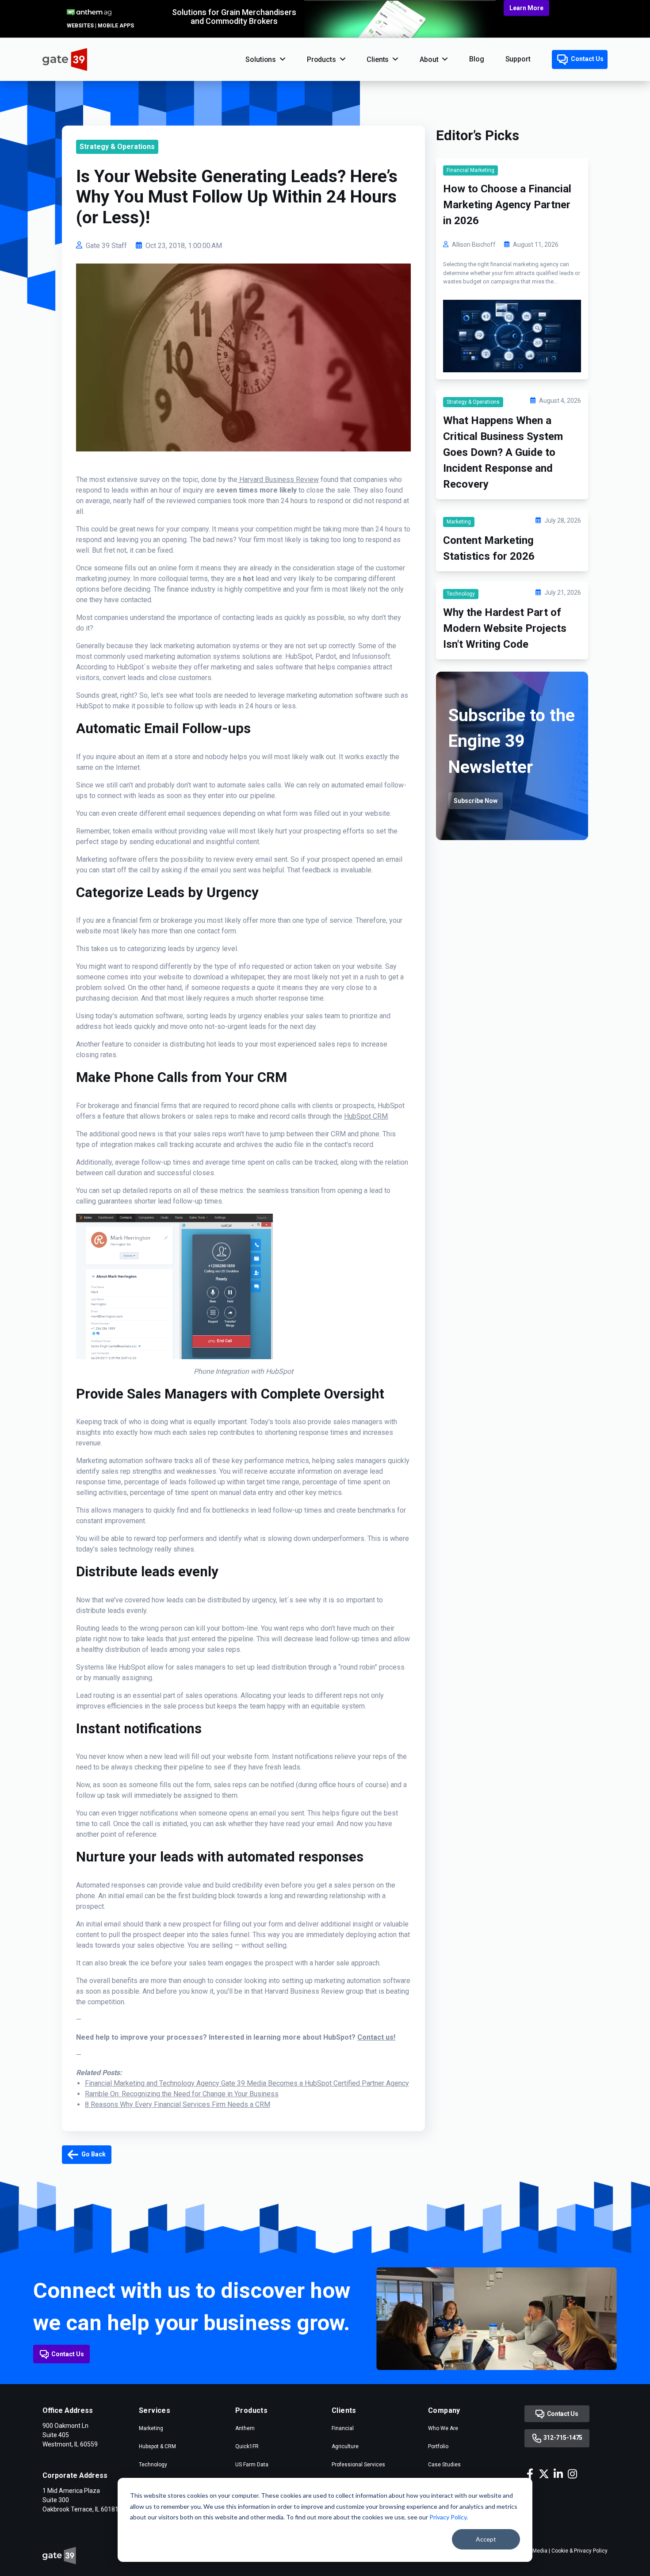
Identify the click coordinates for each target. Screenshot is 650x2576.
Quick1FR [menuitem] (247, 2446)
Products (321, 59)
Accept (486, 2539)
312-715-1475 (562, 2438)
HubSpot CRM (366, 1116)
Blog (476, 59)
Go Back (93, 2154)
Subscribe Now (476, 801)
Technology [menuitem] (153, 2465)
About (429, 59)
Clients (378, 59)
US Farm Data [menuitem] (252, 2465)
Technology (461, 594)
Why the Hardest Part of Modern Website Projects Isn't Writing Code (505, 628)
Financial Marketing (470, 170)
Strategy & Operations (117, 147)
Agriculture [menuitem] (345, 2446)
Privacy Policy (448, 2517)
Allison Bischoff (474, 245)
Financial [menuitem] (343, 2428)
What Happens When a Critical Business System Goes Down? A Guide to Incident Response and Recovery (503, 452)
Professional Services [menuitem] (358, 2465)
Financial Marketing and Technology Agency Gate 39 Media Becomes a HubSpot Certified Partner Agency (247, 2083)
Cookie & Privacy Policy (579, 2551)
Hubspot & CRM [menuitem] (157, 2446)
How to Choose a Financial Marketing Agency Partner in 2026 (507, 205)
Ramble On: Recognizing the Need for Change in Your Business (182, 2094)
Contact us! (376, 2037)
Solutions (261, 59)
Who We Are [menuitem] (443, 2428)
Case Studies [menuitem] (444, 2465)
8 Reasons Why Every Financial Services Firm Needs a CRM (178, 2104)
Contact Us (587, 59)
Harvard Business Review (278, 480)
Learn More (526, 8)
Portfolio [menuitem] (438, 2446)
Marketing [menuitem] (151, 2428)
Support (518, 59)
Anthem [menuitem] (245, 2428)
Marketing (459, 522)
